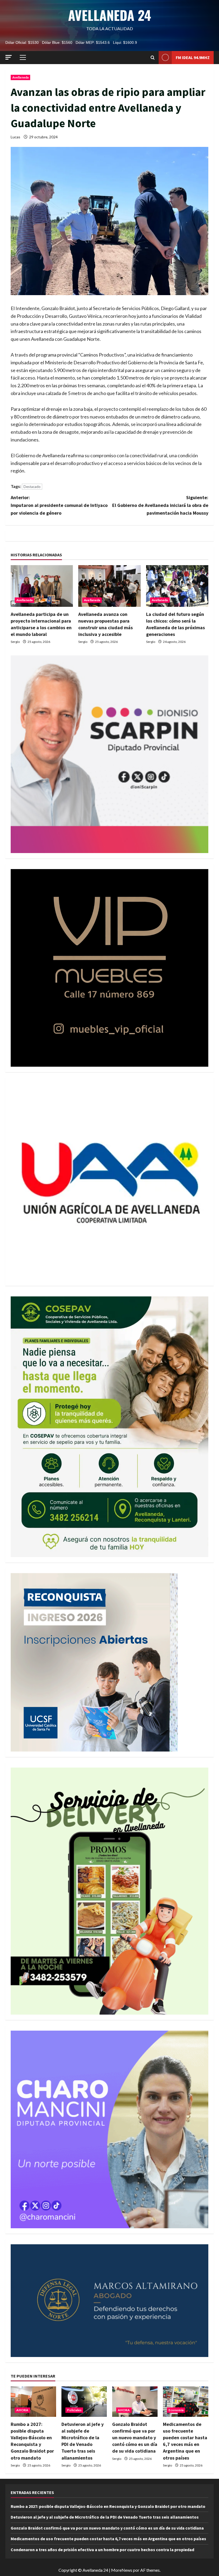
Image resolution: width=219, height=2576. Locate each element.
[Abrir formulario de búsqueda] (153, 58)
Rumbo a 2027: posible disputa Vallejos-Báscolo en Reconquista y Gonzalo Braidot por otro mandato (108, 2506)
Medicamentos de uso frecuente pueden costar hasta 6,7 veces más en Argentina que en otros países (108, 2539)
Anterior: (59, 505)
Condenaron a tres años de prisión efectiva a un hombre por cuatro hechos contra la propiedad (102, 2550)
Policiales (74, 2410)
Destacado (32, 487)
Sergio (15, 642)
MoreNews (122, 2570)
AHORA (22, 2410)
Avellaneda (20, 77)
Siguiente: (160, 505)
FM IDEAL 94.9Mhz (193, 57)
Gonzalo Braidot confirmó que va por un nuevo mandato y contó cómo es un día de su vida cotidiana (135, 2438)
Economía (176, 2410)
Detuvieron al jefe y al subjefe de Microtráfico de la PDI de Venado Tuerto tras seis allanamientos (105, 2517)
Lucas (15, 137)
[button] (9, 57)
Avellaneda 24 (110, 15)
